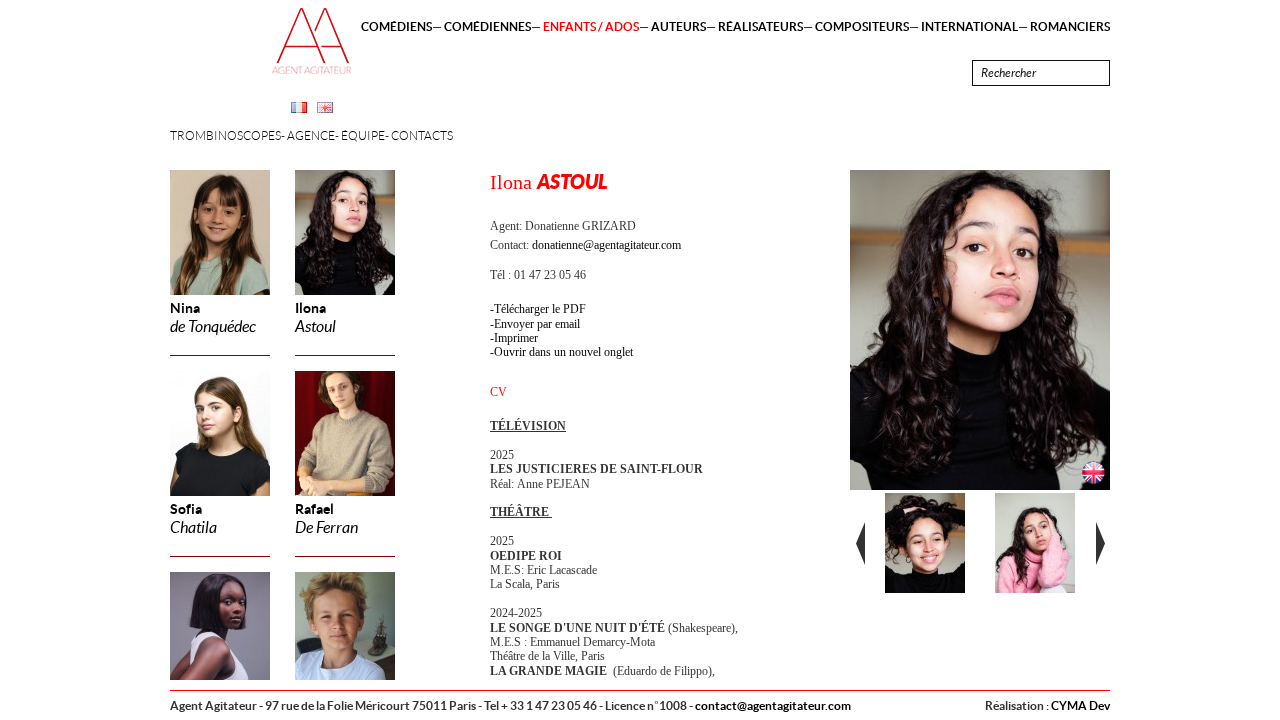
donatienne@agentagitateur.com (606, 245)
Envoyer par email (537, 324)
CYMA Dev (1080, 705)
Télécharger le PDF (540, 309)
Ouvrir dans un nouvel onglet (563, 352)
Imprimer (516, 338)
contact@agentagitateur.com (773, 705)
